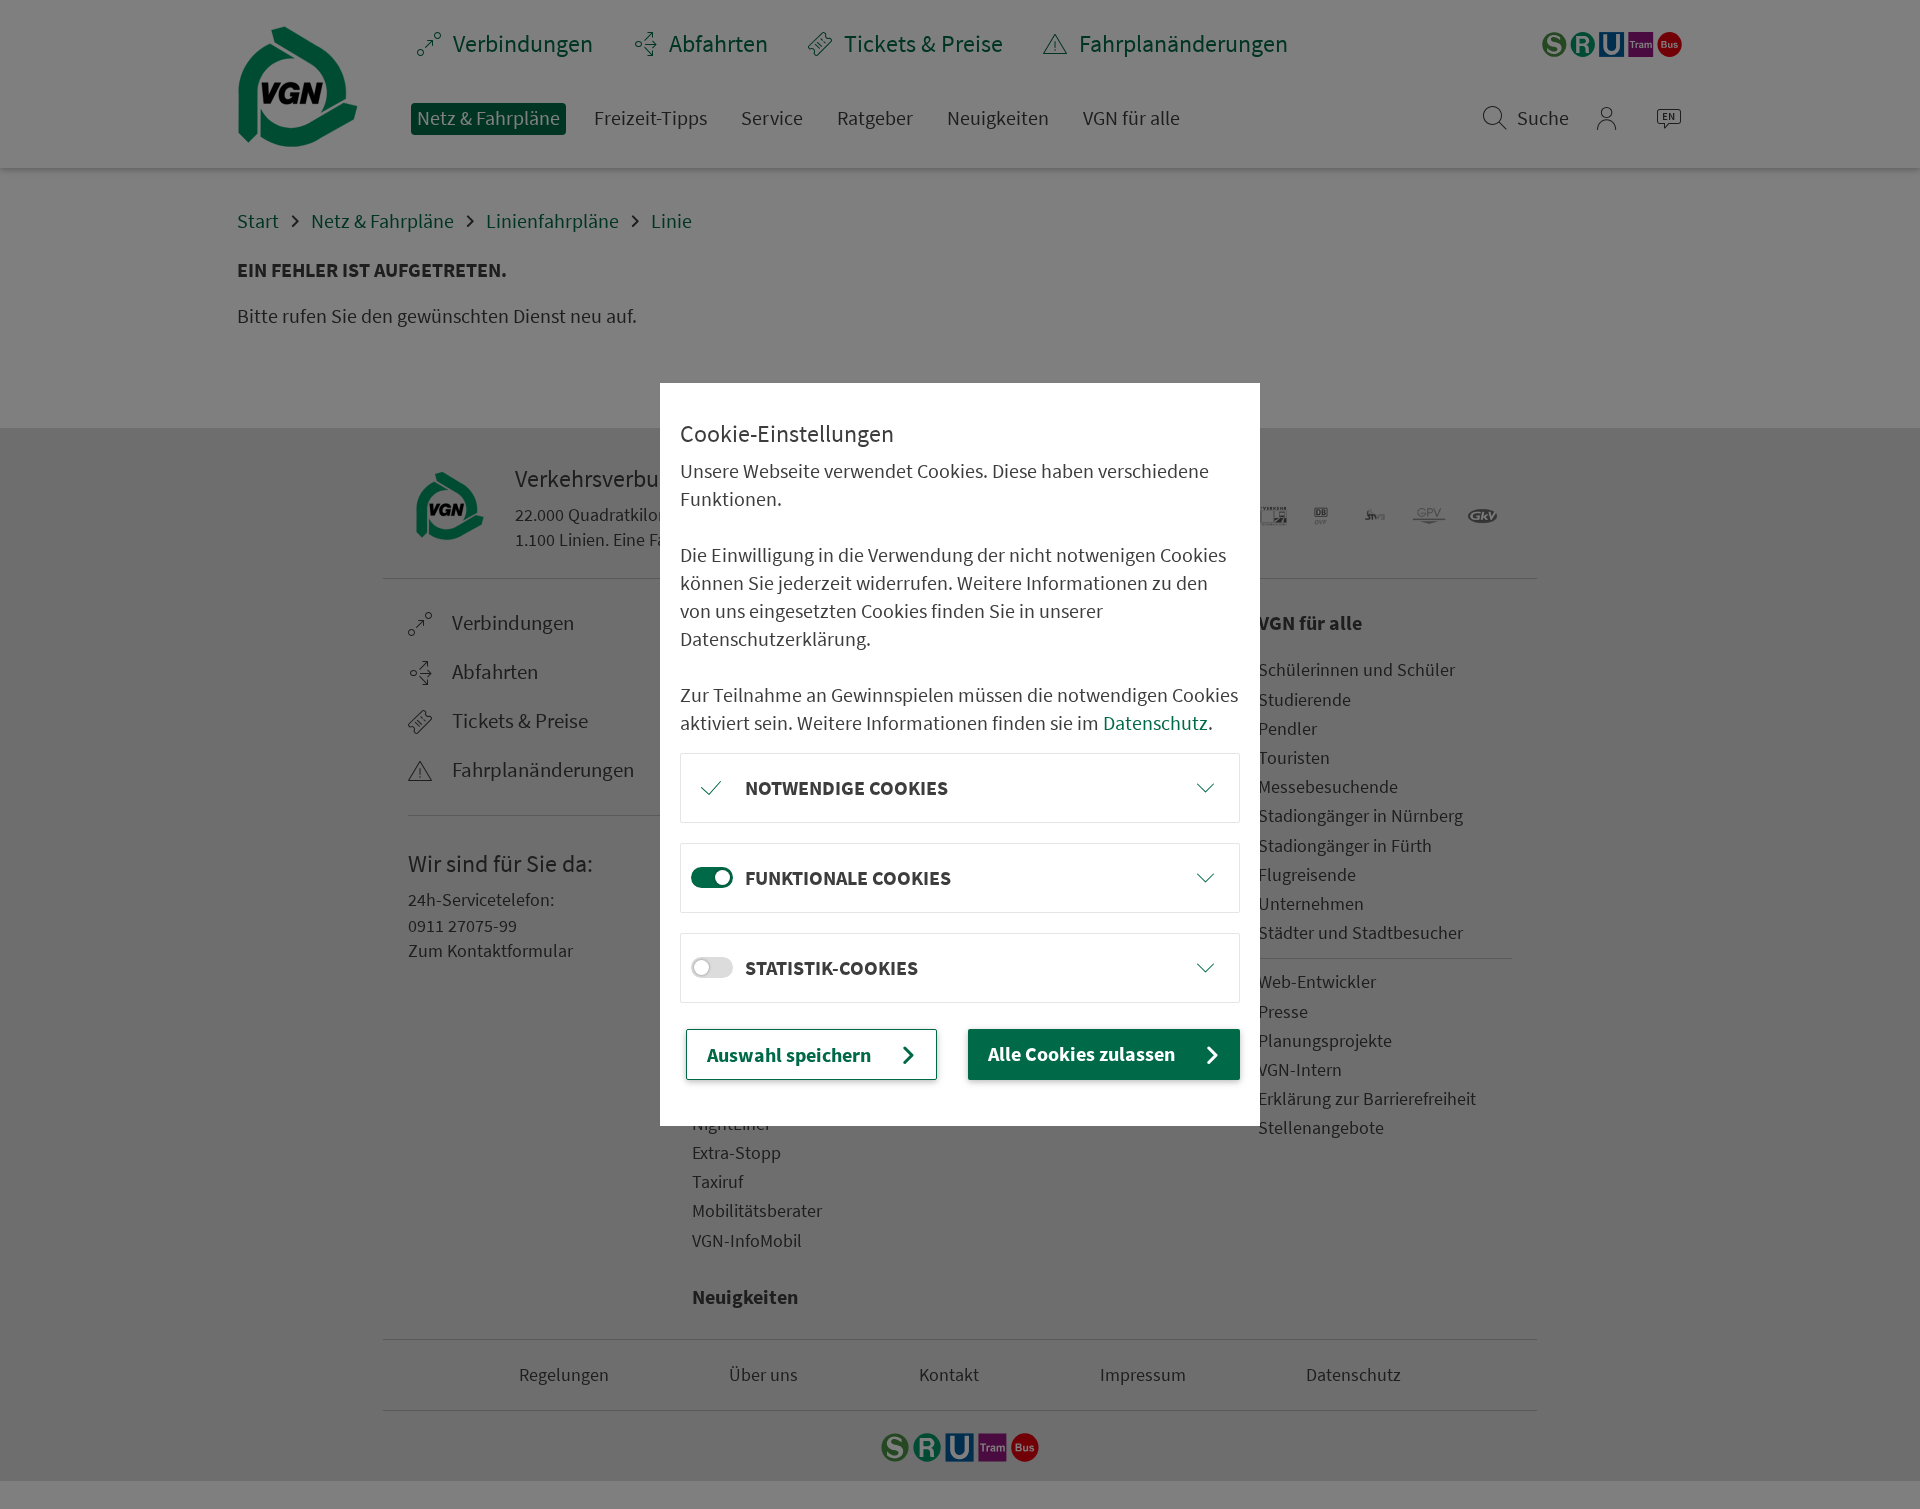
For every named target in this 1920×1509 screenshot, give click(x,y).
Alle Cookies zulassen (1081, 1053)
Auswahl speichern (789, 1054)
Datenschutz (1155, 722)
